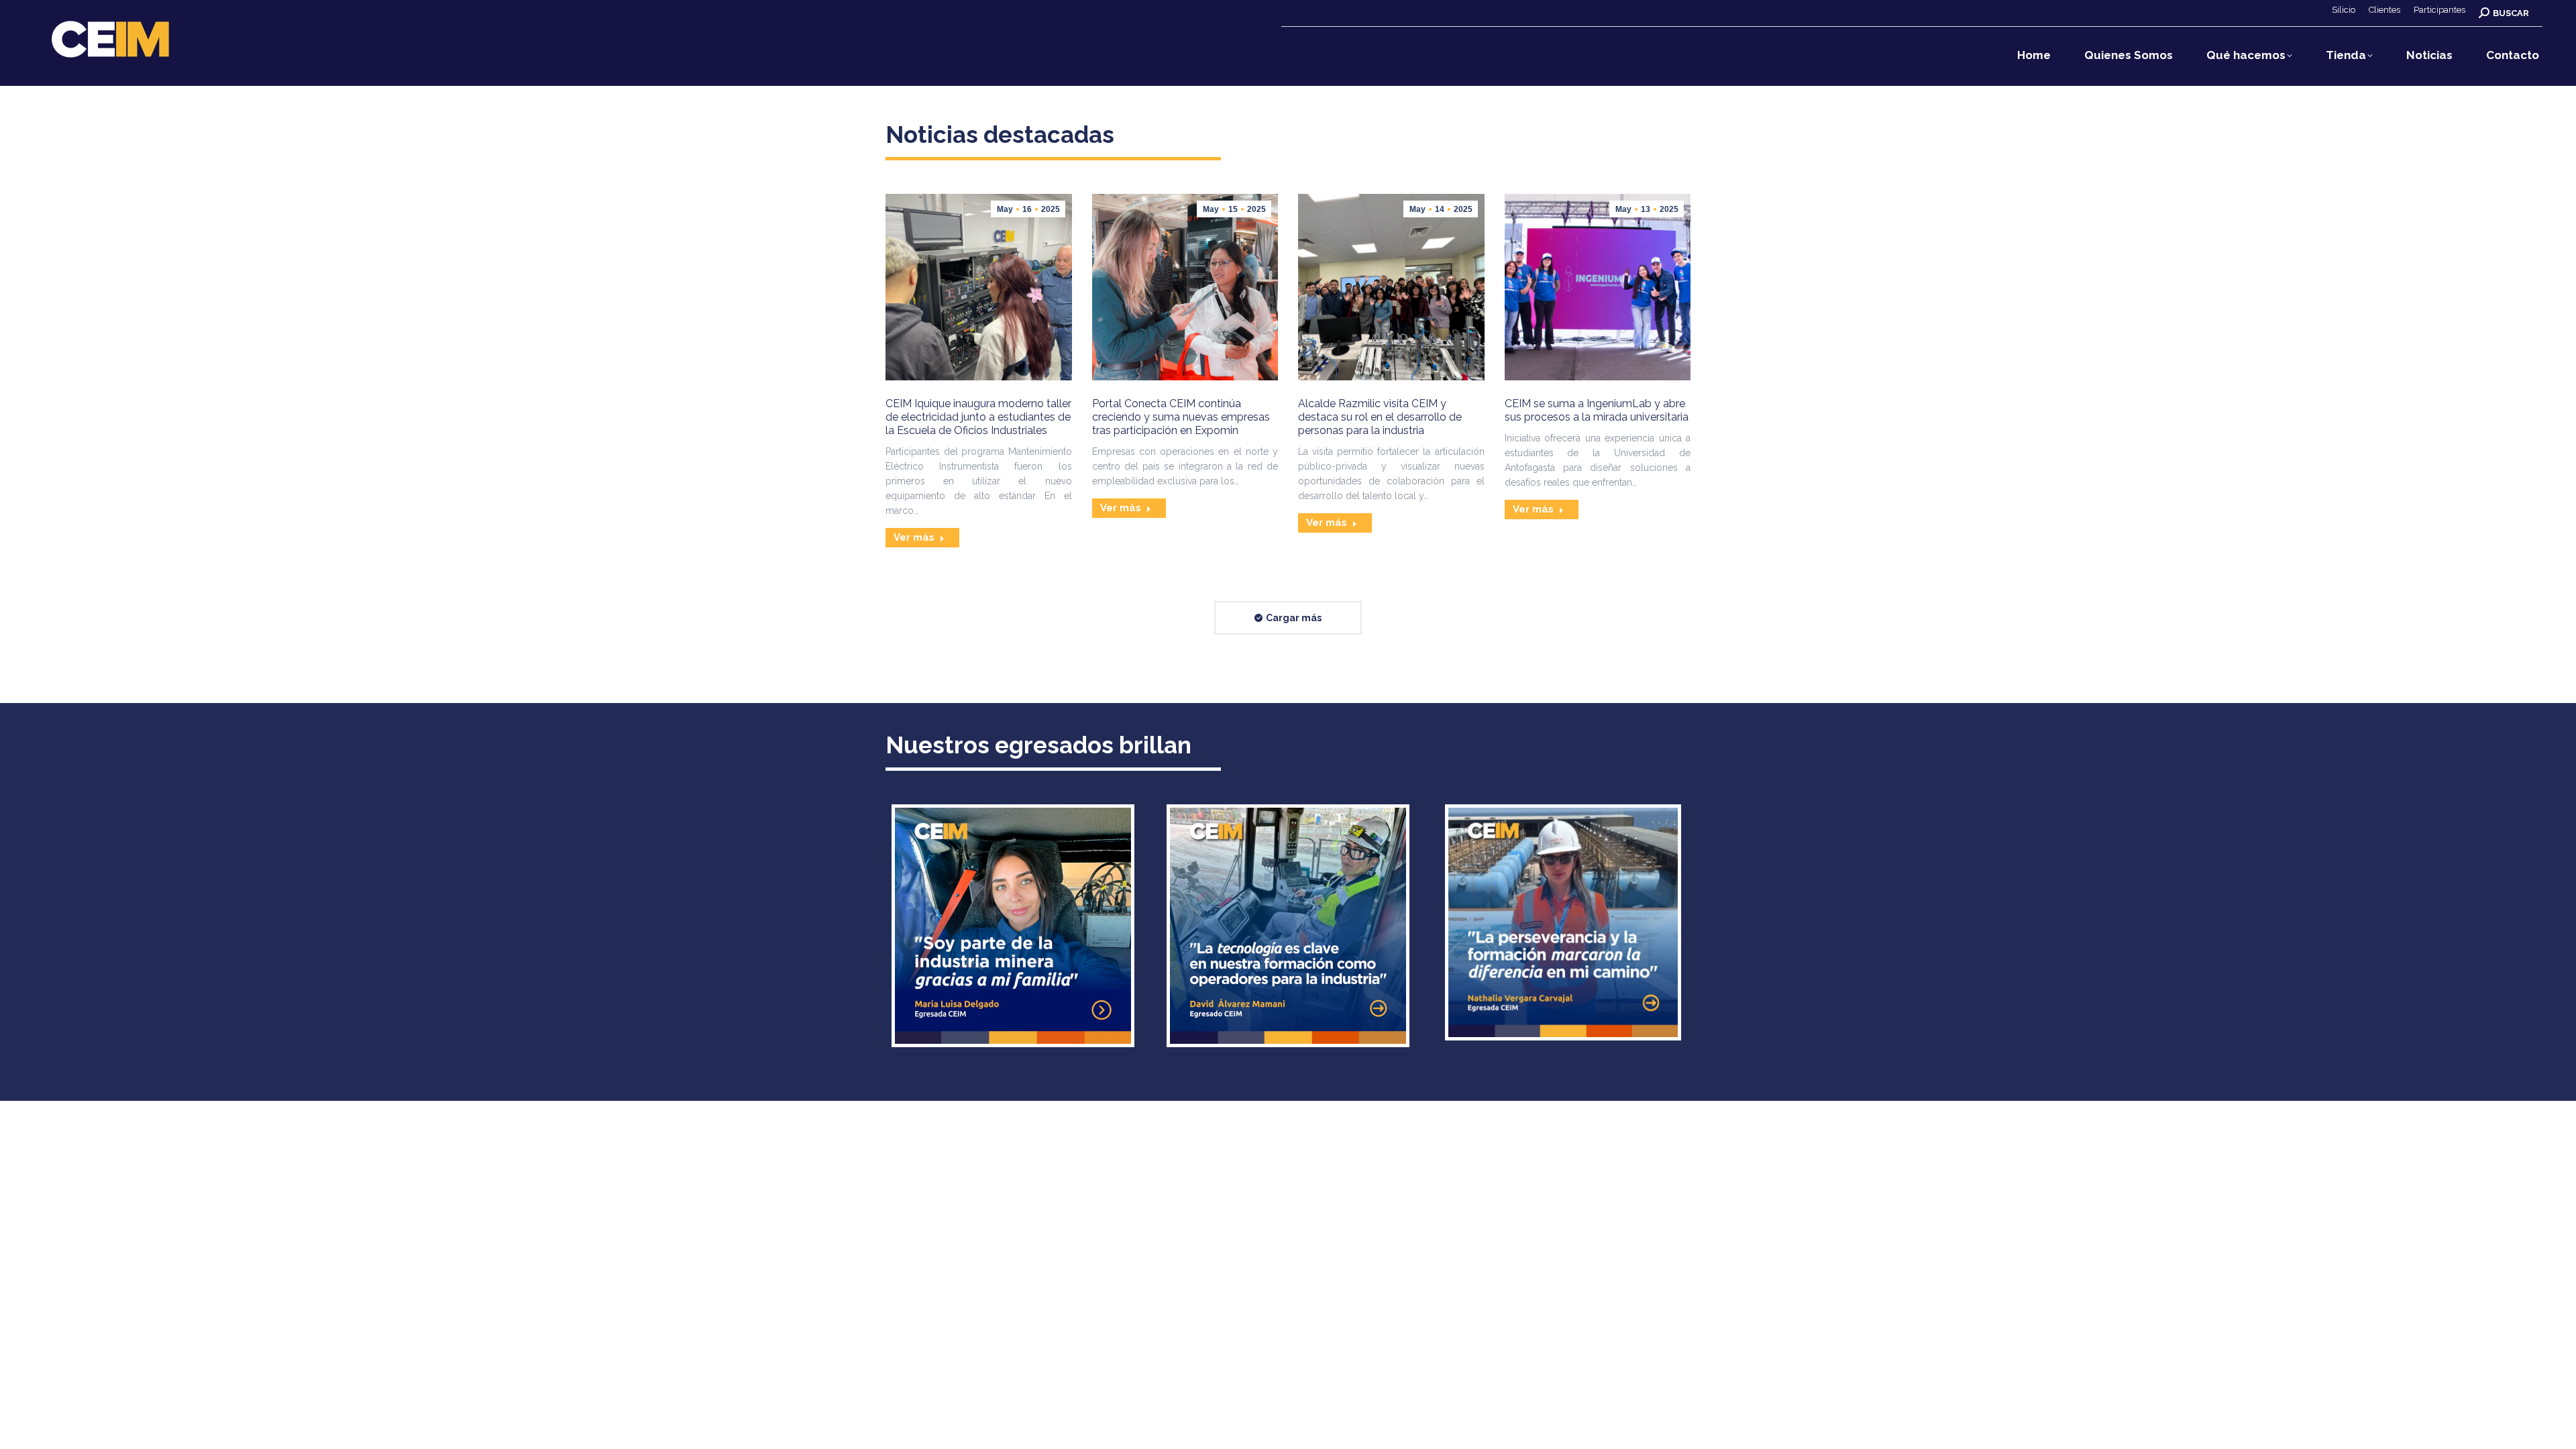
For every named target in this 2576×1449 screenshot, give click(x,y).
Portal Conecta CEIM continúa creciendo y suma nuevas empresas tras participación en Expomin (1181, 417)
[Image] (1013, 926)
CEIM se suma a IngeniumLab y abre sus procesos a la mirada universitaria (1597, 410)
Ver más (914, 537)
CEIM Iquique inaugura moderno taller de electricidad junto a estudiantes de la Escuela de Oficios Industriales (978, 417)
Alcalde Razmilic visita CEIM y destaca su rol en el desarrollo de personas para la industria (1380, 417)
